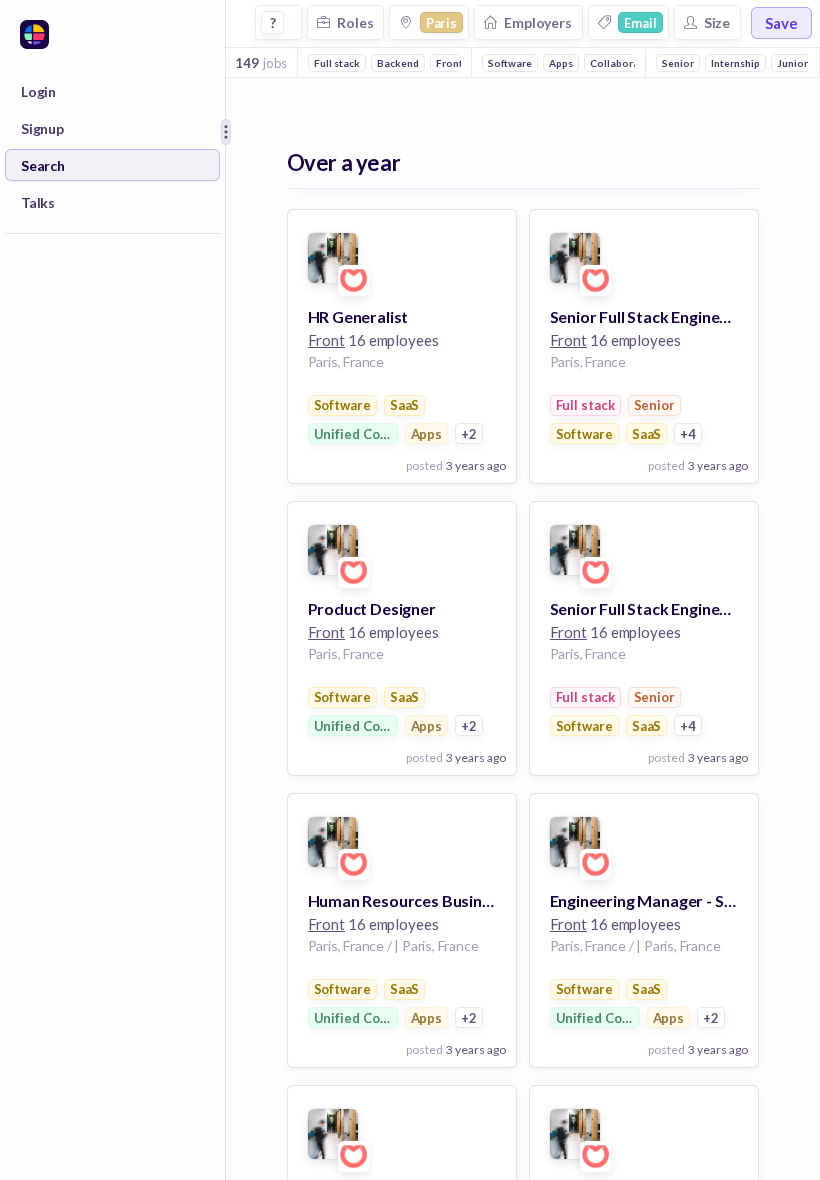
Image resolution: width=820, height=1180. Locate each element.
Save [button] (781, 23)
